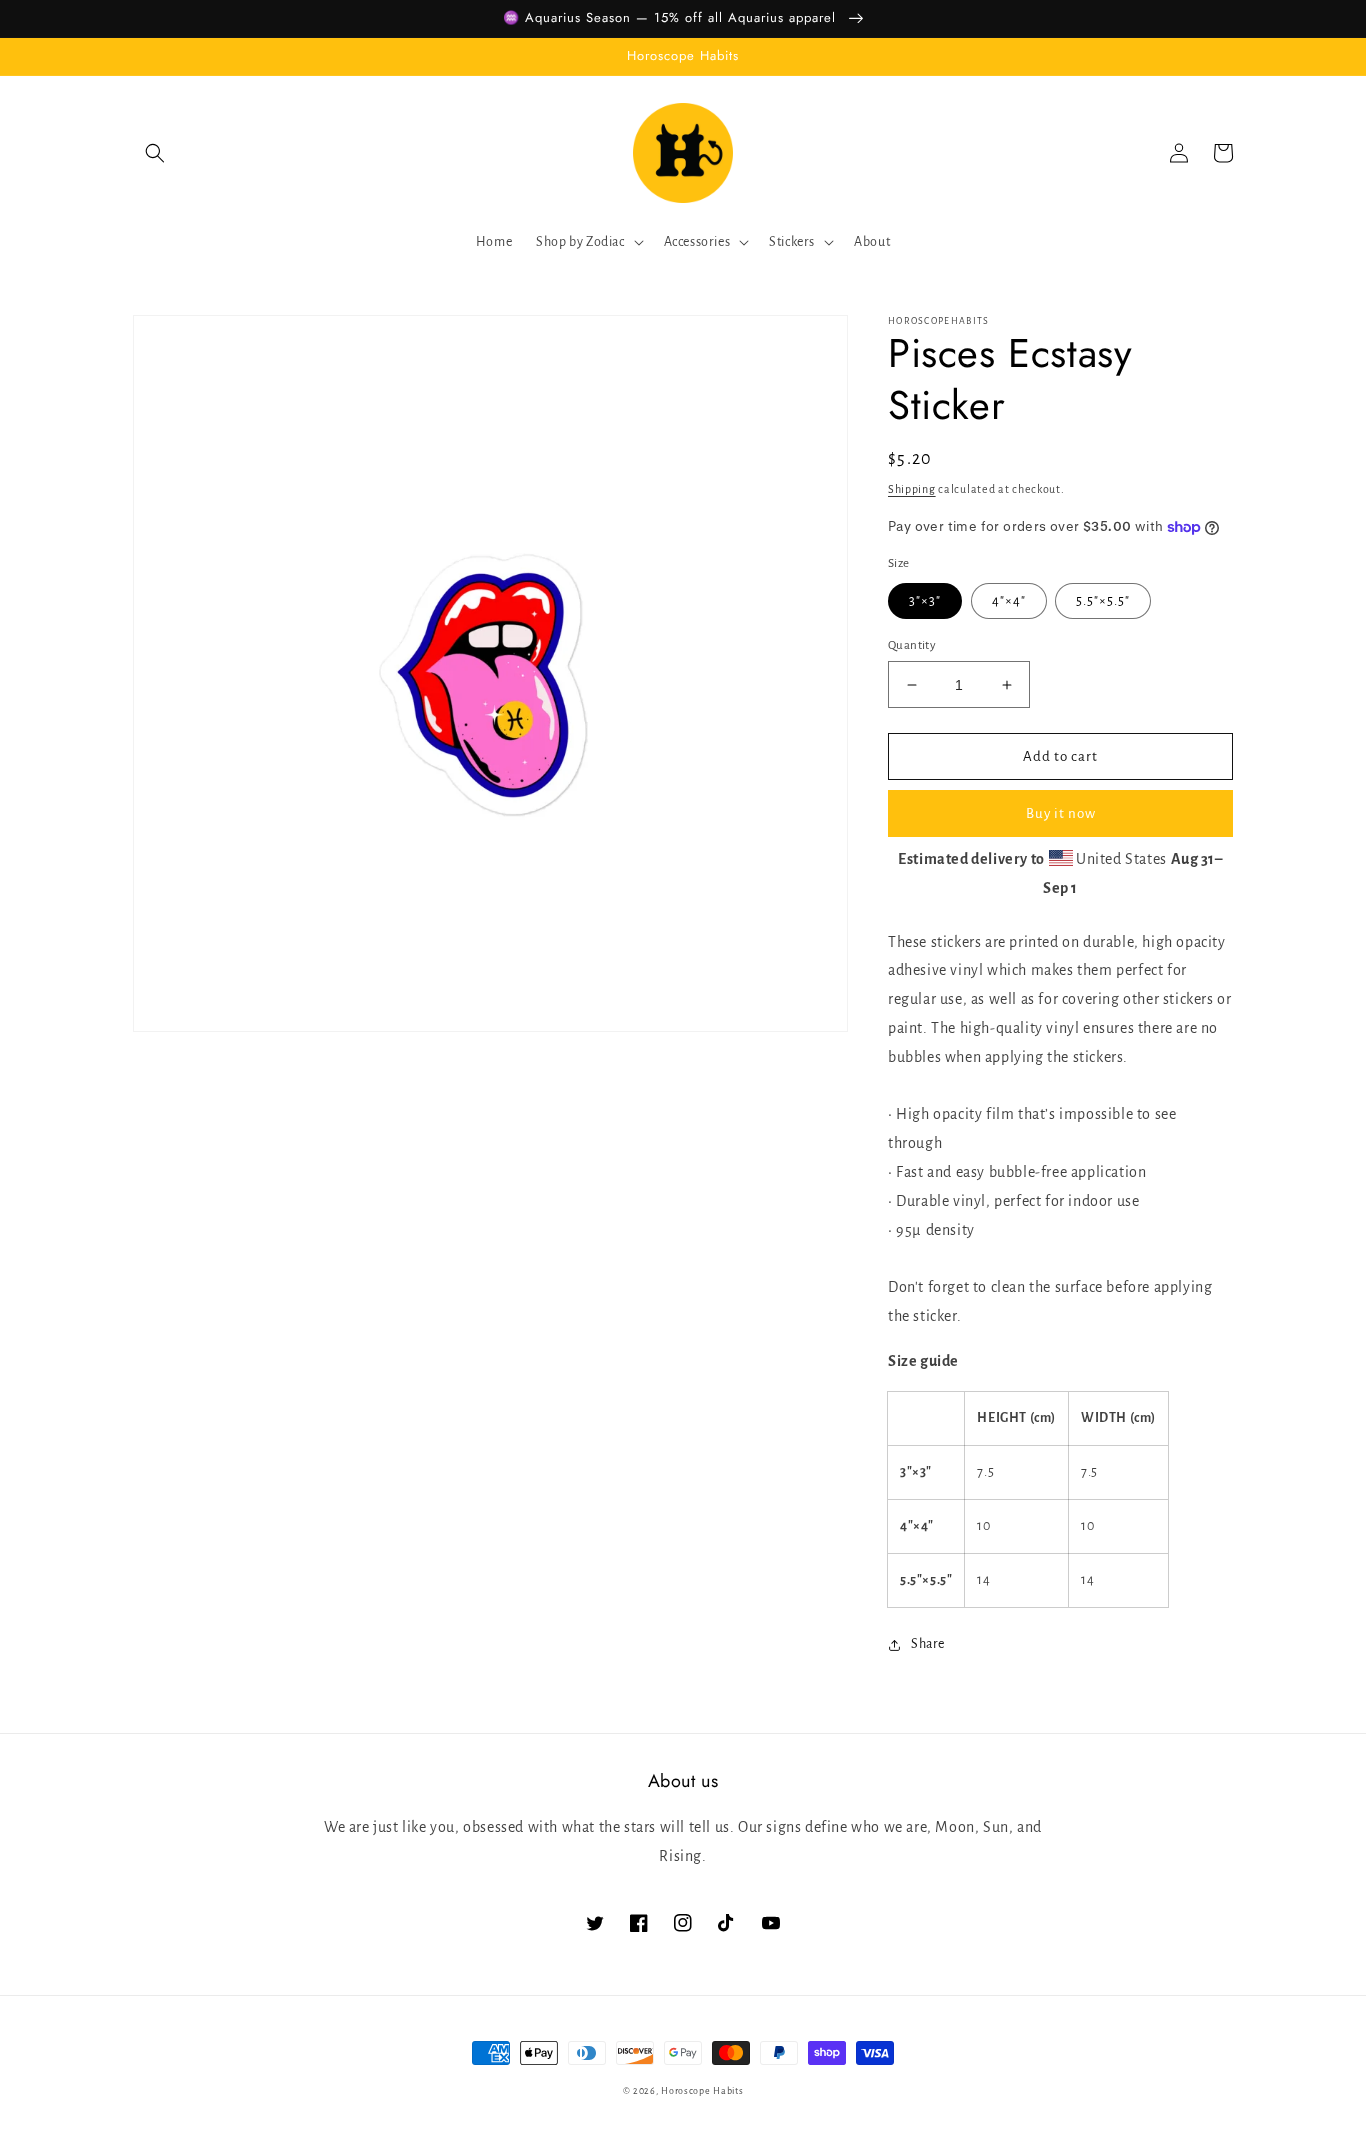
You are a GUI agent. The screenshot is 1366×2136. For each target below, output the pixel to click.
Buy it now (1061, 813)
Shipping (912, 489)
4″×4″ (1009, 601)
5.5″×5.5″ (1103, 601)
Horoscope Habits (702, 2091)
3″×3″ (925, 601)
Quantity (912, 645)
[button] (155, 153)
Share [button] (928, 1644)
